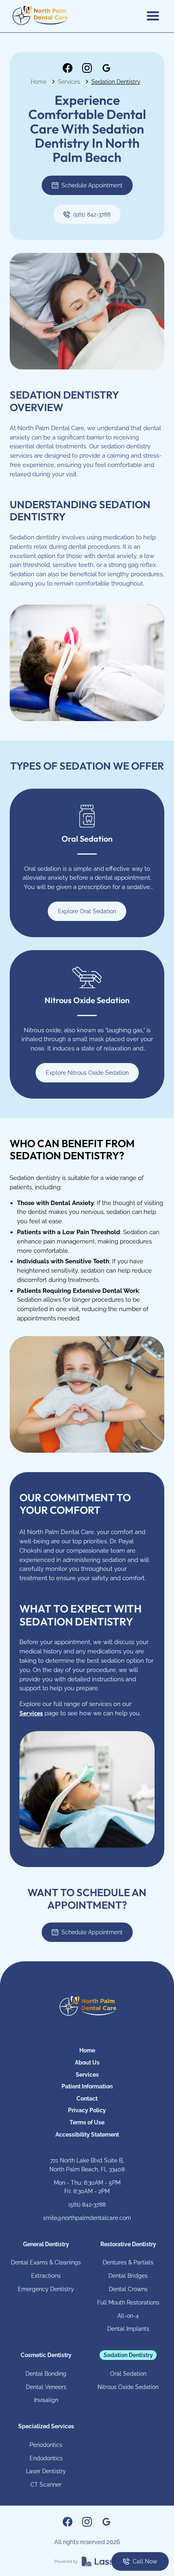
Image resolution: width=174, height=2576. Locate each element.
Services (69, 82)
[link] (68, 68)
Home (39, 82)
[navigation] (87, 2007)
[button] (153, 16)
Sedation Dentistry (116, 82)
